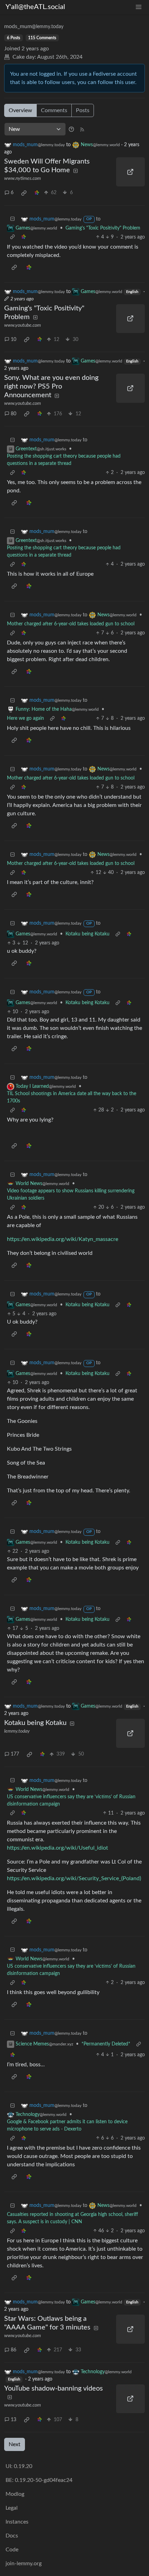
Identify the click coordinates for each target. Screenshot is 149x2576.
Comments (54, 110)
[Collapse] (12, 219)
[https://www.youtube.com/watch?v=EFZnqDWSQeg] (131, 319)
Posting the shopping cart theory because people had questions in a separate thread (64, 460)
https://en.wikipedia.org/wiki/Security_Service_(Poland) (74, 1878)
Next (15, 2444)
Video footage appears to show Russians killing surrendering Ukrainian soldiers (71, 1195)
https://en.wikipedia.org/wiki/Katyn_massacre (63, 1239)
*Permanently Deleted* (106, 2044)
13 (14, 2420)
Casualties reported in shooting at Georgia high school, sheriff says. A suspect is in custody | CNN (72, 2218)
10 (14, 340)
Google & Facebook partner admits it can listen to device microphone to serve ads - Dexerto (67, 2125)
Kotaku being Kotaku (87, 934)
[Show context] (12, 237)
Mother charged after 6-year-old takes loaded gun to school (71, 624)
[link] (24, 193)
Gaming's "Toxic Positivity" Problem (103, 228)
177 (15, 1754)
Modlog (15, 2494)
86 (14, 2350)
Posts (83, 110)
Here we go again (25, 718)
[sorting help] (71, 129)
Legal (12, 2508)
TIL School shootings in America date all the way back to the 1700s (72, 1097)
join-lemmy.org (24, 2564)
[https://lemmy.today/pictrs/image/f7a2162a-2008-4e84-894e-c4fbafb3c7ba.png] (131, 1733)
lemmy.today (17, 1731)
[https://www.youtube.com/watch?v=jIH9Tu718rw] (131, 2399)
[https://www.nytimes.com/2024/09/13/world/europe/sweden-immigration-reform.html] (131, 172)
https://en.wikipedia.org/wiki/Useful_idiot (58, 1848)
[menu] (139, 7)
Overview (20, 110)
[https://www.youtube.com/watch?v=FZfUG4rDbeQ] (131, 388)
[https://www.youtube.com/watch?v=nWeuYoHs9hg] (131, 2329)
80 (14, 414)
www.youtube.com (23, 325)
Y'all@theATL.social (35, 7)
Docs (12, 2536)
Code (12, 2550)
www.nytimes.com (23, 178)
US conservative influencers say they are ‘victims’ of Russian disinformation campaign (71, 1800)
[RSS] (82, 129)
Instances (17, 2522)
